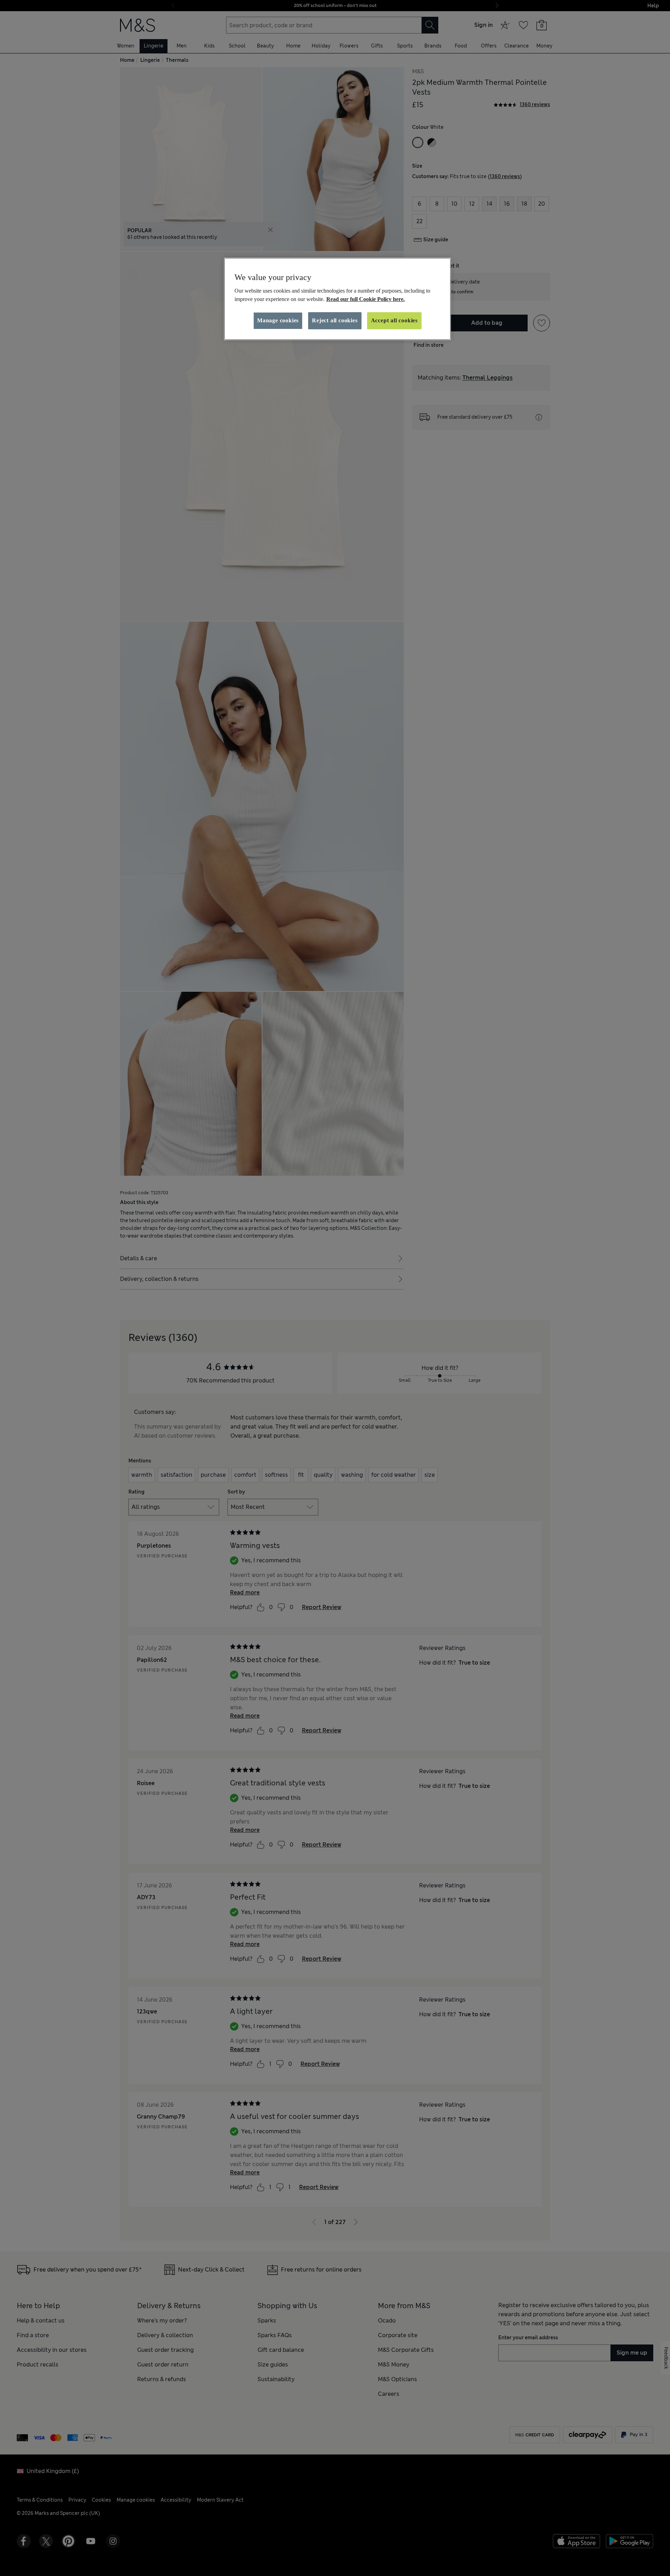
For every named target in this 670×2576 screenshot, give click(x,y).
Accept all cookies (394, 320)
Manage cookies (278, 320)
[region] (337, 299)
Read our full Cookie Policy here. (366, 299)
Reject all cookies (335, 320)
